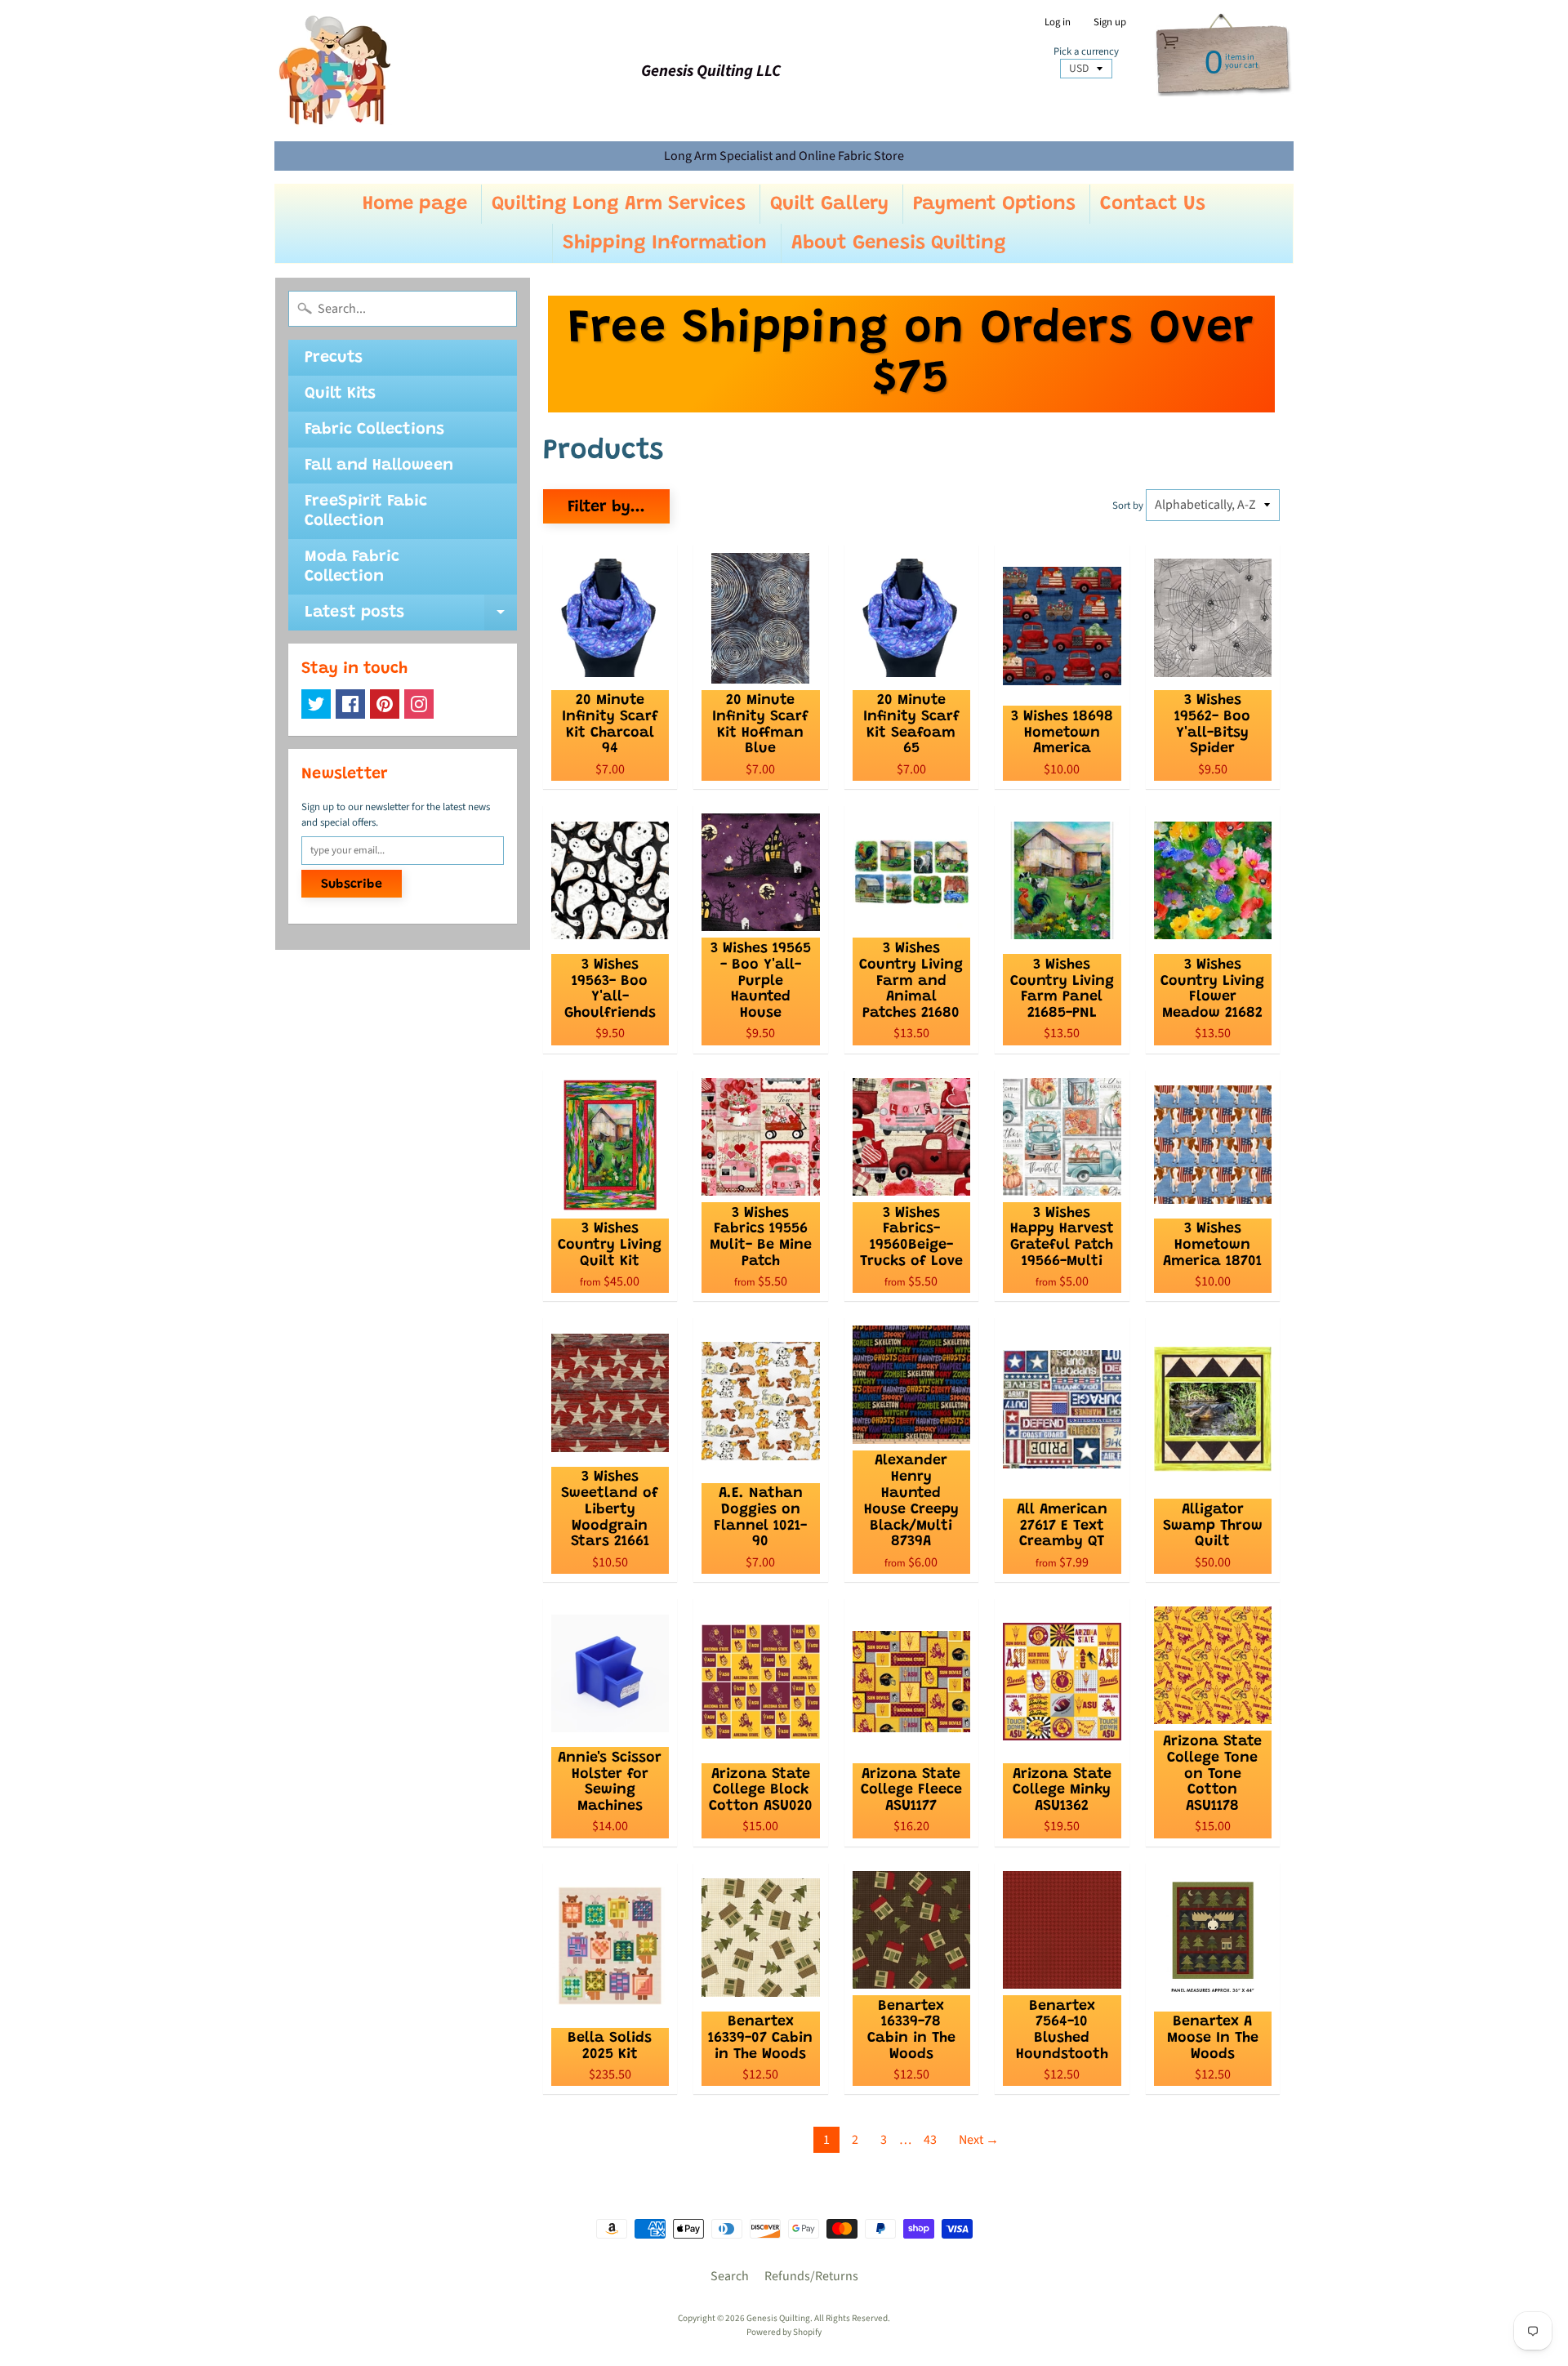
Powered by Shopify (784, 2332)
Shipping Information (665, 243)
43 (930, 2140)
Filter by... (606, 507)
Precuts (334, 358)
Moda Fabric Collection (352, 567)
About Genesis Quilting (899, 243)
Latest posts (411, 617)
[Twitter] (316, 704)
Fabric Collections (374, 430)
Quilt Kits (340, 394)
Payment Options (994, 204)
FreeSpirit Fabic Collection (366, 511)
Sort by (1128, 506)
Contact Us (1153, 204)
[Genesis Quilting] (336, 71)
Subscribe (352, 884)
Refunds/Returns (811, 2276)
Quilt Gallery (829, 204)
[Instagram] (419, 704)
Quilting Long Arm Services (619, 204)
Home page (415, 204)
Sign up (1110, 22)
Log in (1058, 22)
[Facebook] (350, 704)
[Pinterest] (385, 704)
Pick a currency (1086, 52)
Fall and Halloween (379, 466)
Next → (979, 2140)
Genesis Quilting (778, 2318)
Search (730, 2276)
